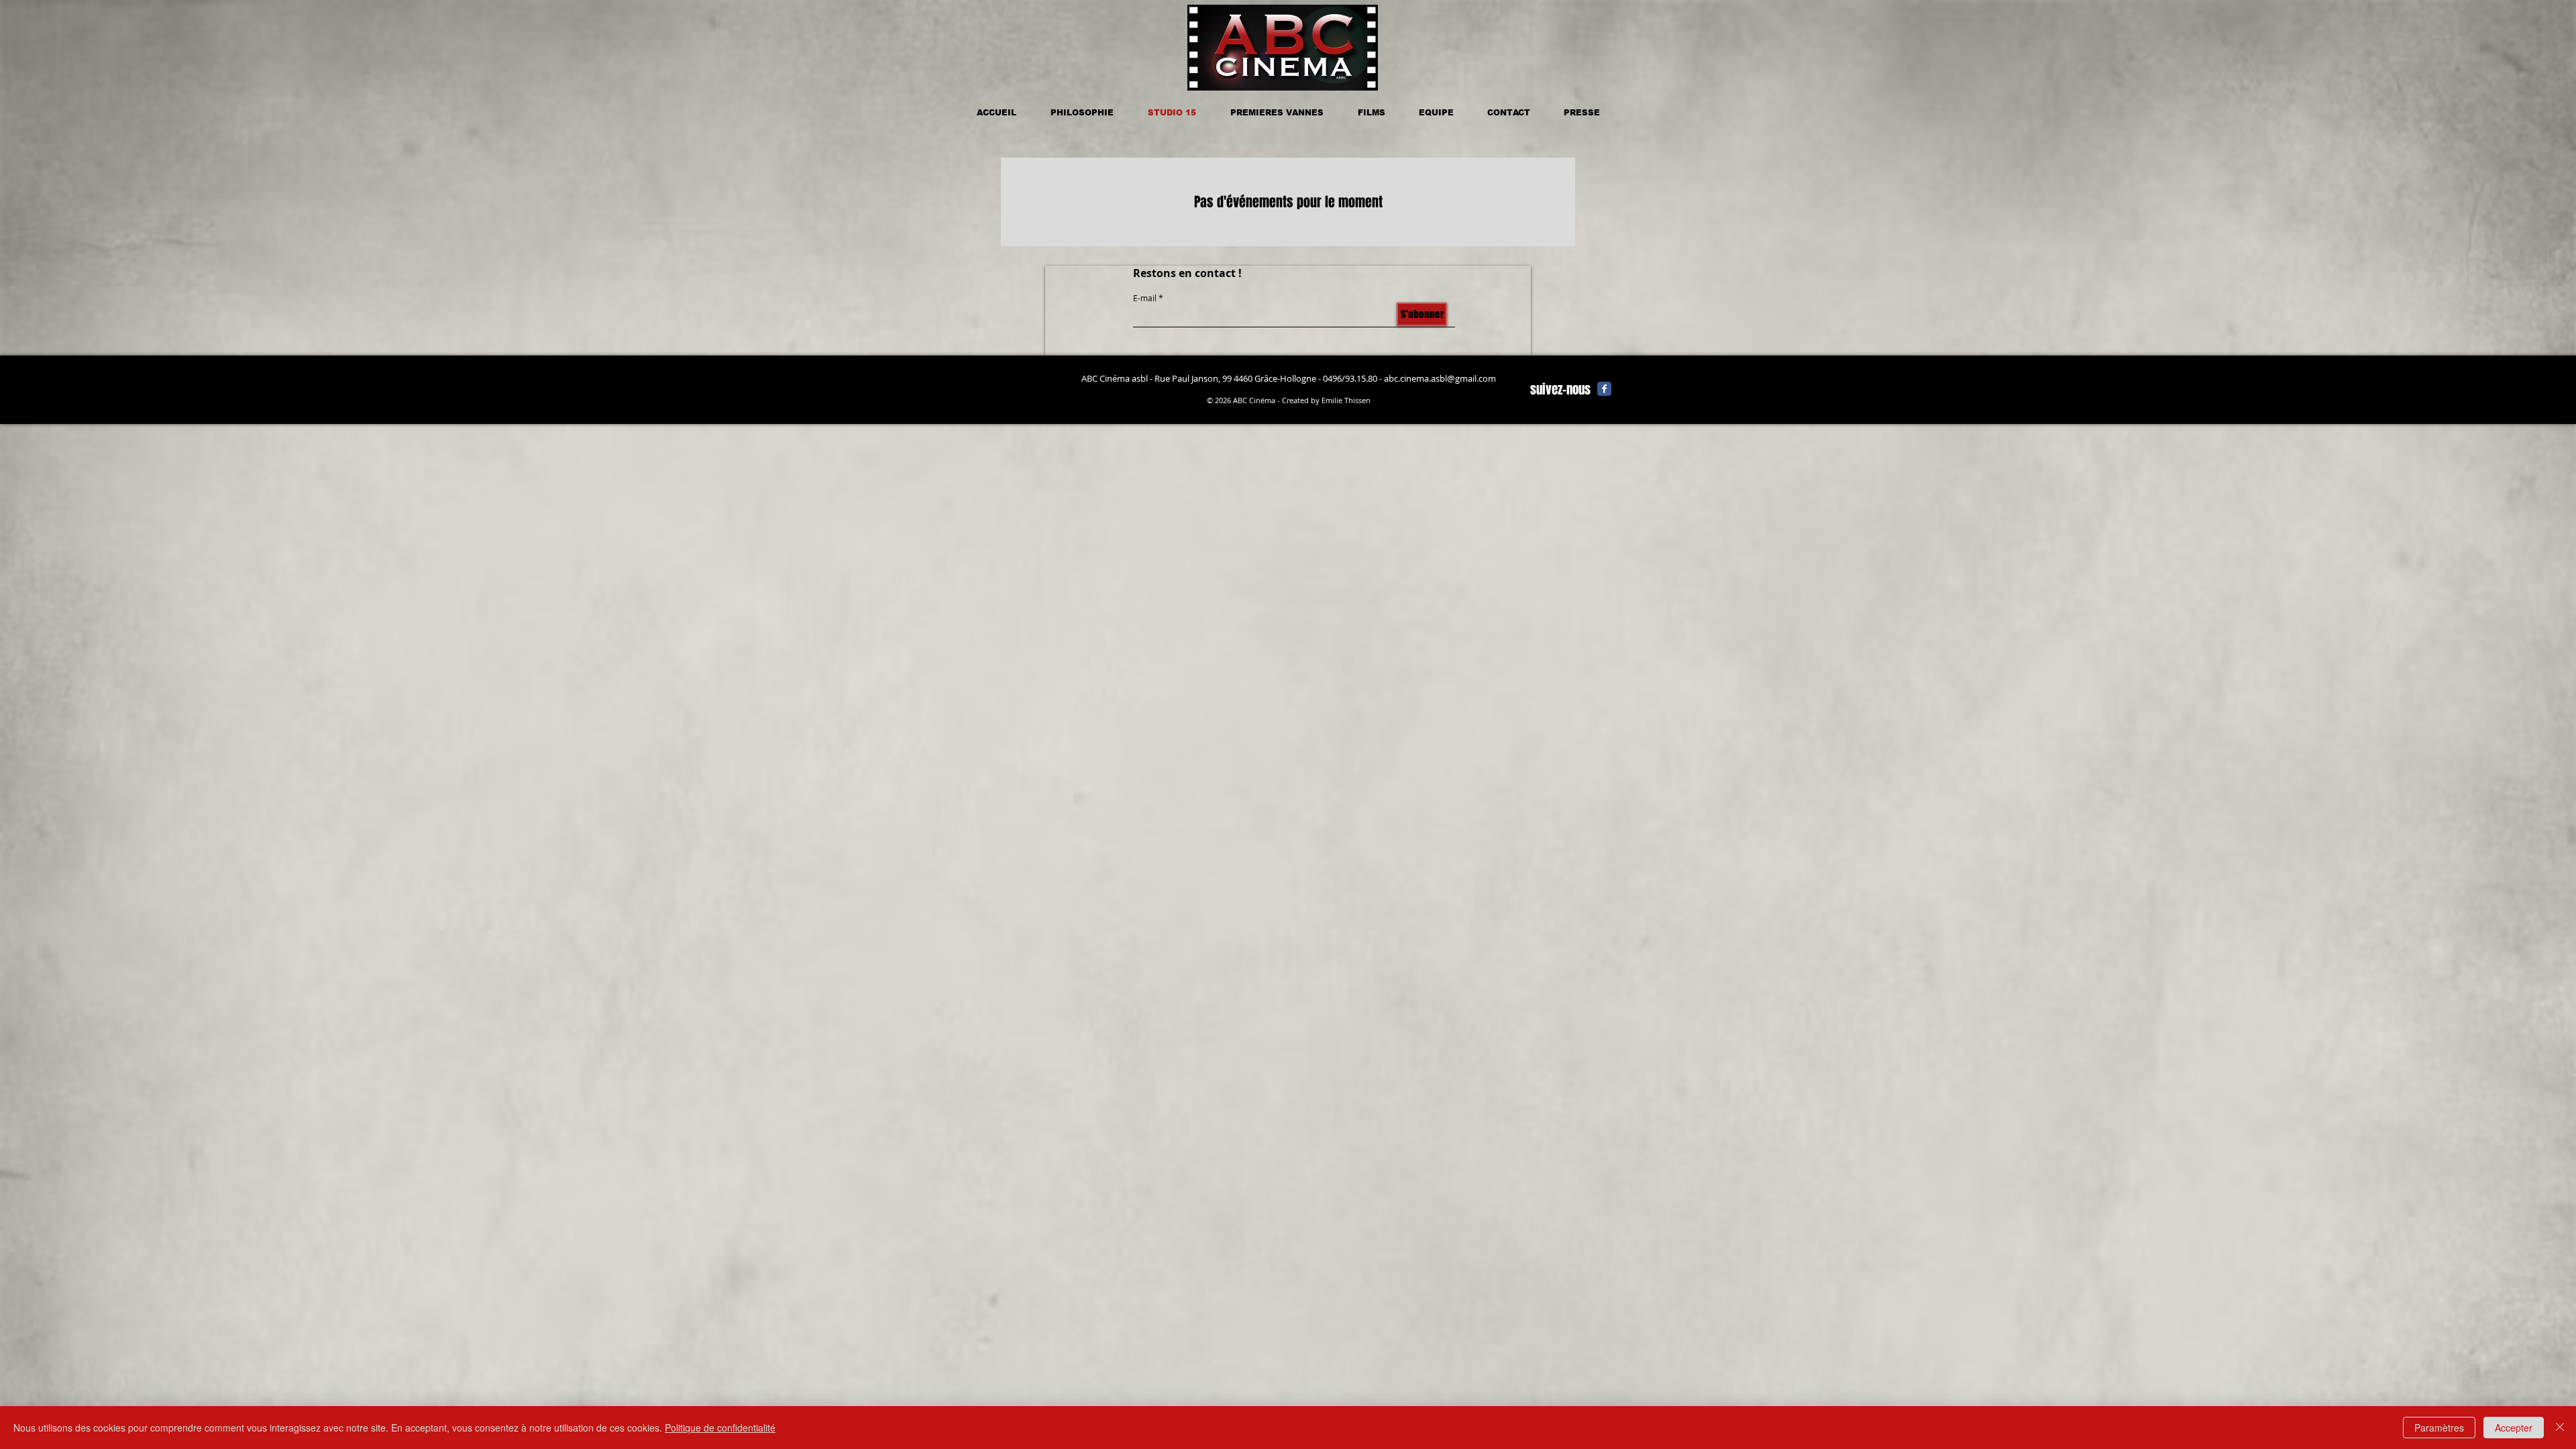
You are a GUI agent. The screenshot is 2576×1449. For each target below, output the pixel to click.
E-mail (1145, 298)
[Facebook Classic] (1604, 389)
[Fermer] (2560, 1428)
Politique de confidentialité (720, 1428)
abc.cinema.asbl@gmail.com (1440, 378)
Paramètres (2439, 1428)
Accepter (2514, 1428)
